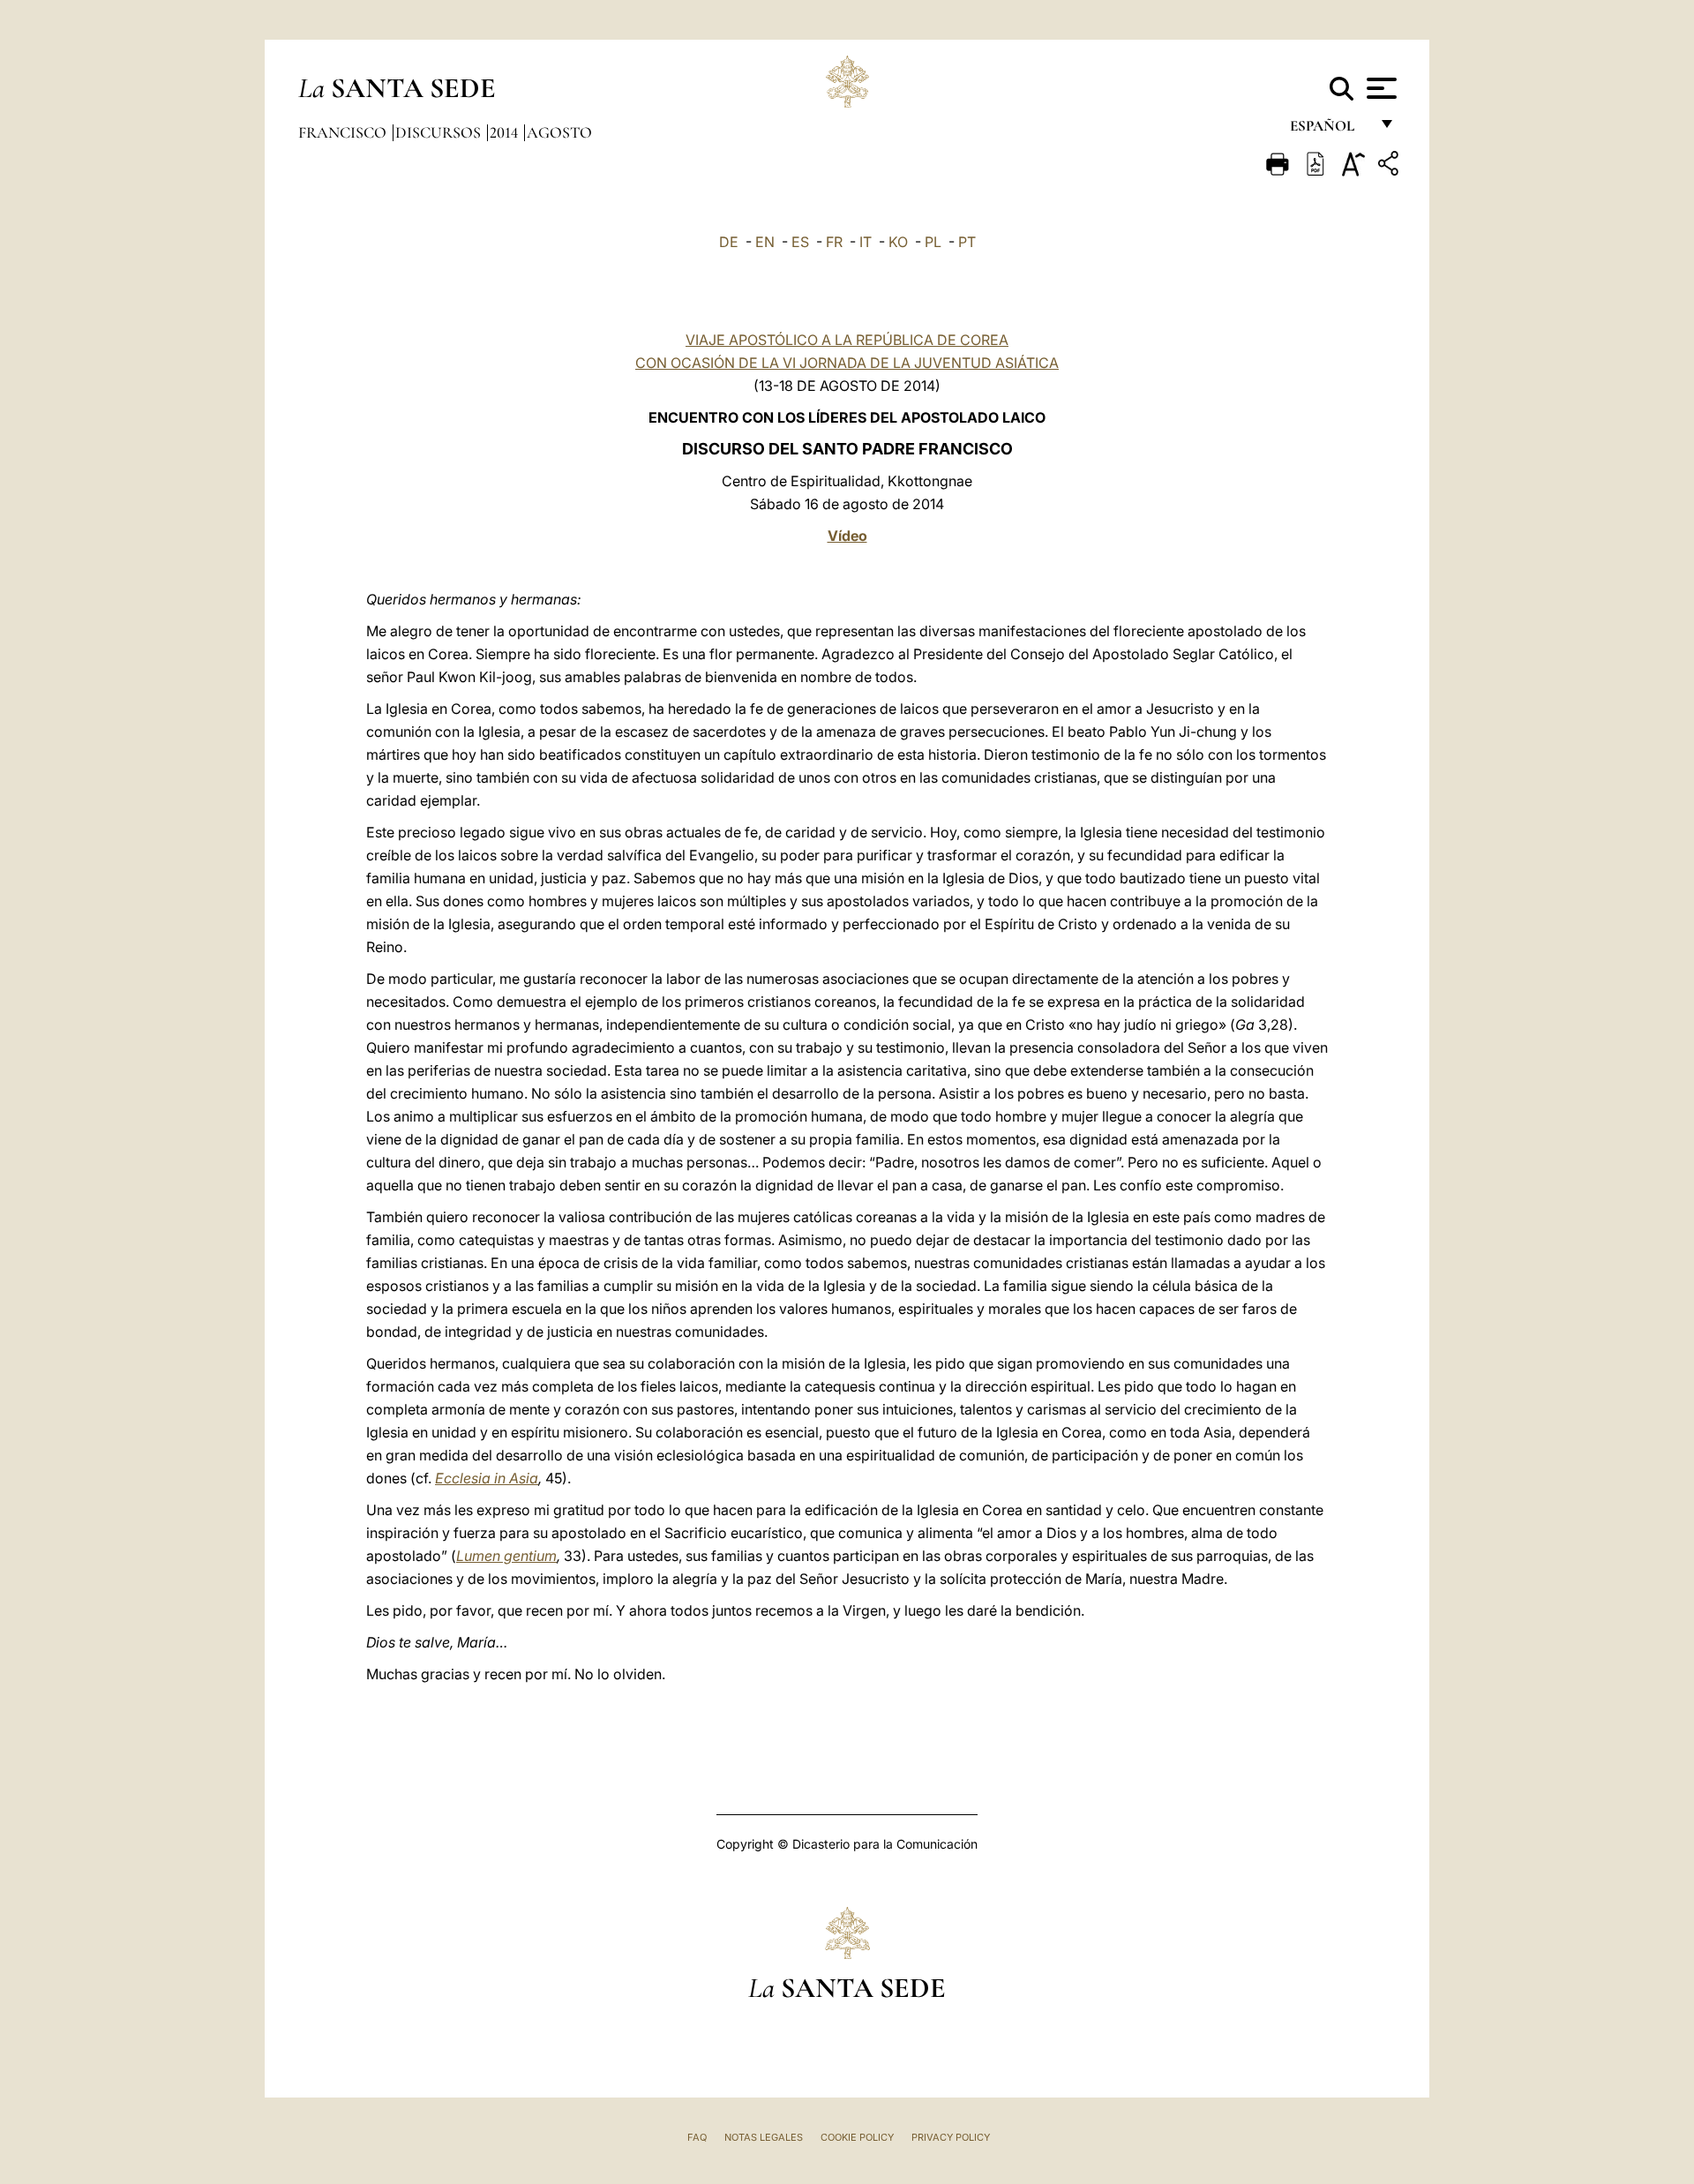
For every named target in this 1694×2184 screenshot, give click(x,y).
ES (800, 242)
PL (933, 242)
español (1329, 130)
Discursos (440, 132)
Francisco (344, 132)
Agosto (559, 132)
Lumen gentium (506, 1556)
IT (866, 242)
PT (967, 242)
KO (898, 242)
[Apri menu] (1379, 88)
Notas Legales (764, 2137)
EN (765, 242)
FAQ (697, 2137)
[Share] (1390, 166)
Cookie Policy (857, 2137)
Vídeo (847, 536)
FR (834, 242)
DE (729, 242)
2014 (506, 132)
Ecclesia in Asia (487, 1478)
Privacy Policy (951, 2137)
